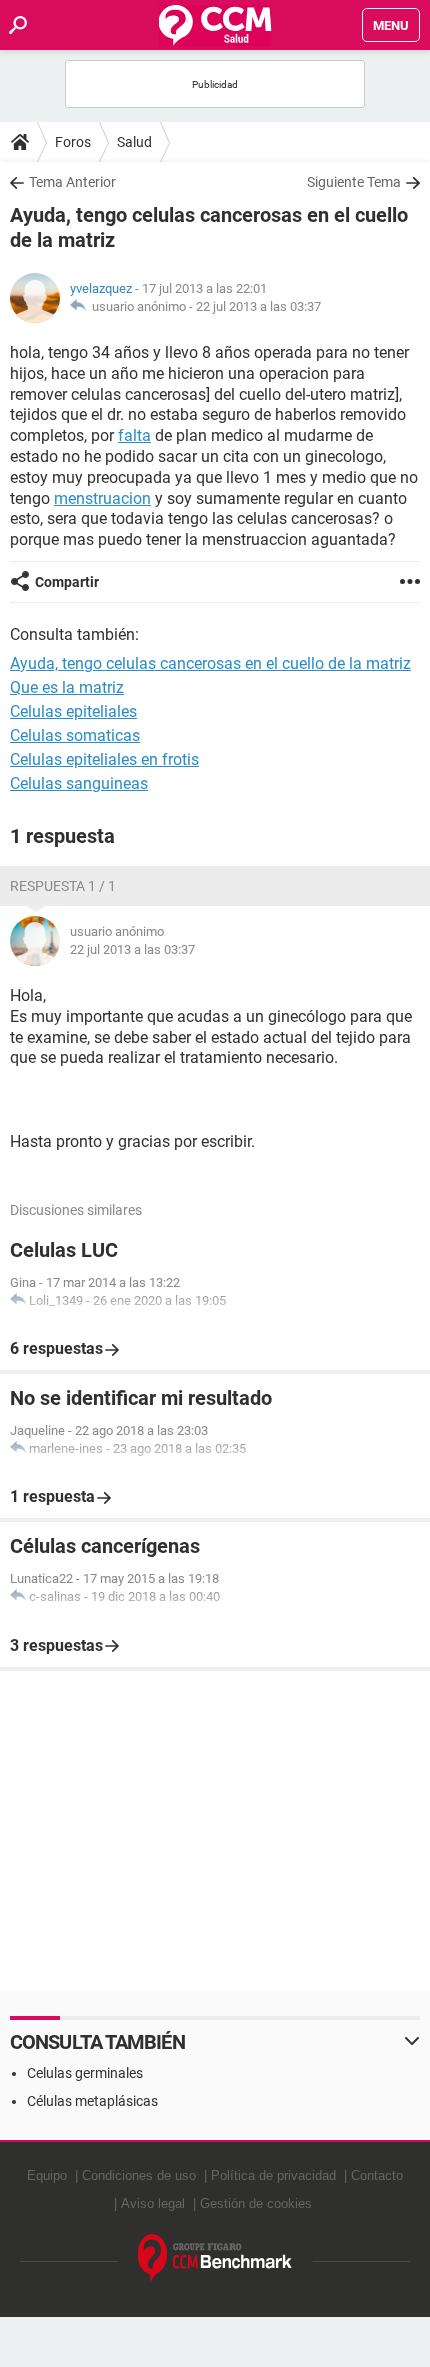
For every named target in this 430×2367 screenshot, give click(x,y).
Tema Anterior (72, 182)
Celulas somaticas (75, 735)
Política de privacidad (273, 2175)
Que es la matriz (67, 687)
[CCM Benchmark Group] (215, 2258)
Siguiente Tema (354, 182)
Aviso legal (153, 2203)
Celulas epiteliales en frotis (104, 759)
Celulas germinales (85, 2073)
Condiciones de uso (139, 2175)
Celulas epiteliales (73, 711)
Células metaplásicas (92, 2101)
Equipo (47, 2175)
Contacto (377, 2175)
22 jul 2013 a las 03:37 (258, 306)
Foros (73, 142)
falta (134, 435)
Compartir (67, 582)
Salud (134, 142)
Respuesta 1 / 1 (63, 886)
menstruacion (102, 498)
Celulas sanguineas (79, 783)
